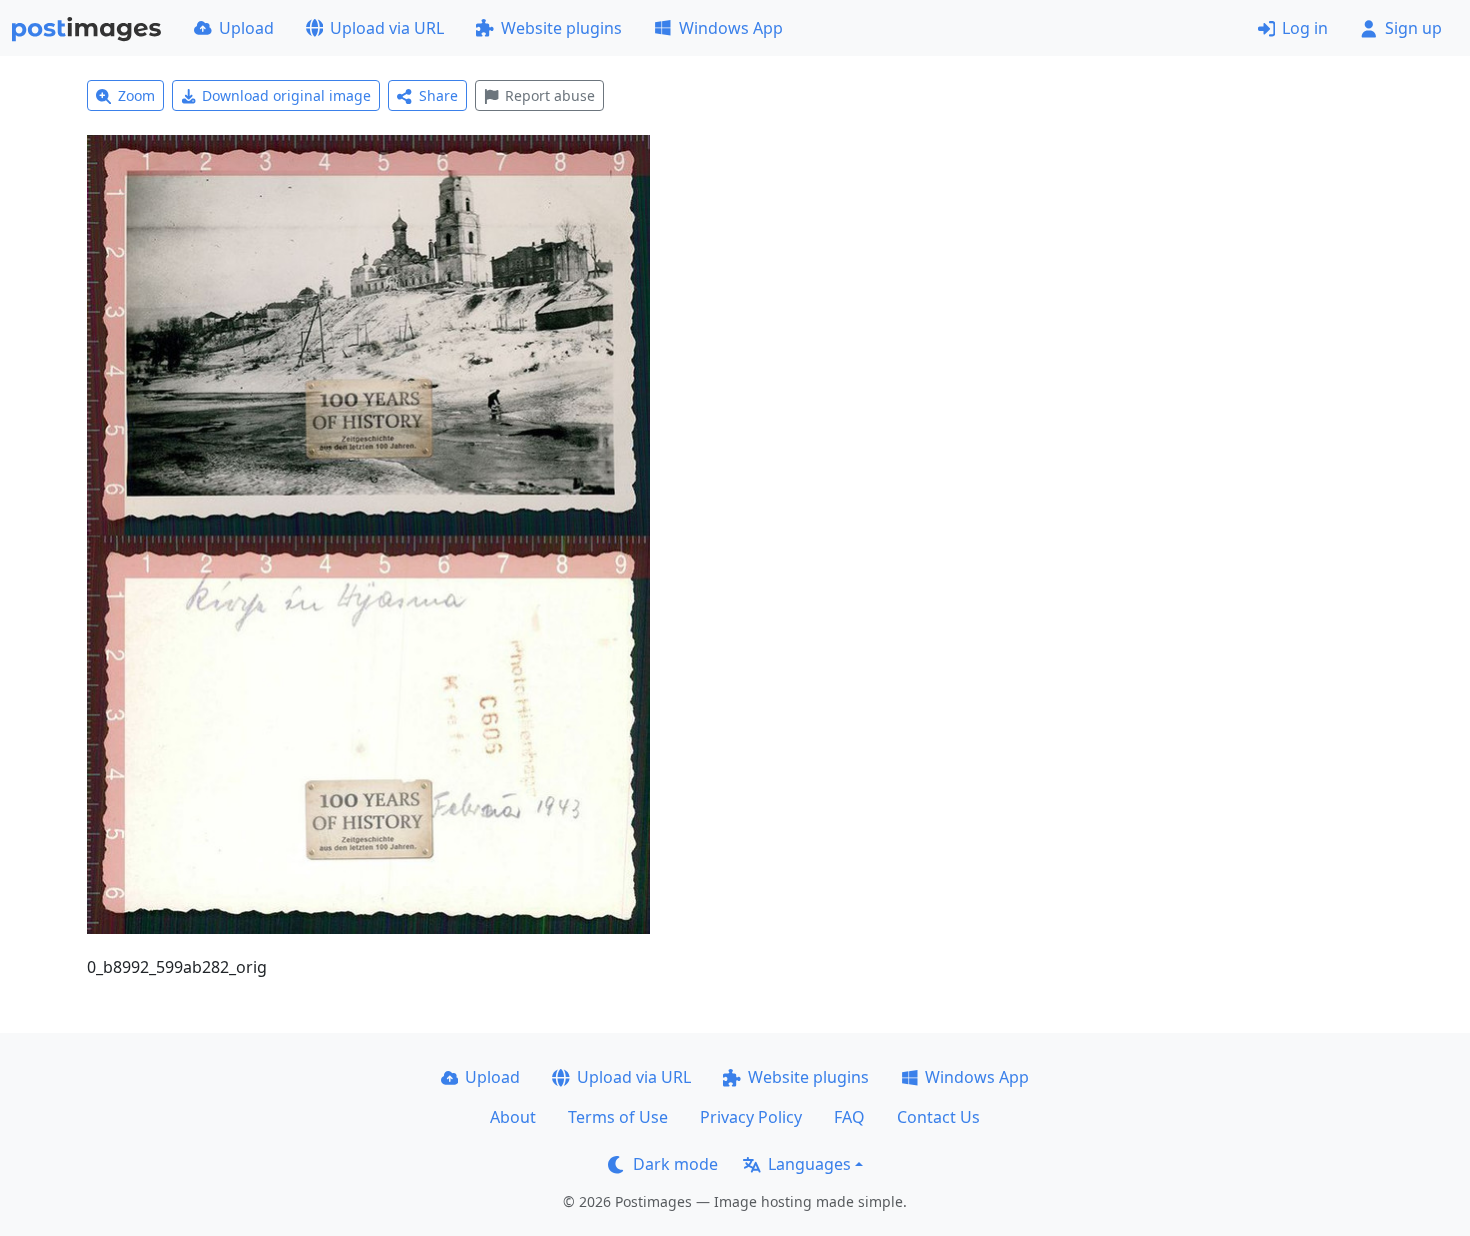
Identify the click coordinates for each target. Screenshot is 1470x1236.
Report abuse (550, 95)
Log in (1305, 28)
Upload (246, 28)
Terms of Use (618, 1117)
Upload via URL (387, 28)
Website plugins (561, 28)
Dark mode (675, 1164)
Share (438, 95)
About (513, 1117)
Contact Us (938, 1117)
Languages (809, 1164)
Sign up (1413, 28)
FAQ (849, 1117)
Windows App (731, 28)
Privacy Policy (751, 1117)
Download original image (286, 95)
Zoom (136, 95)
